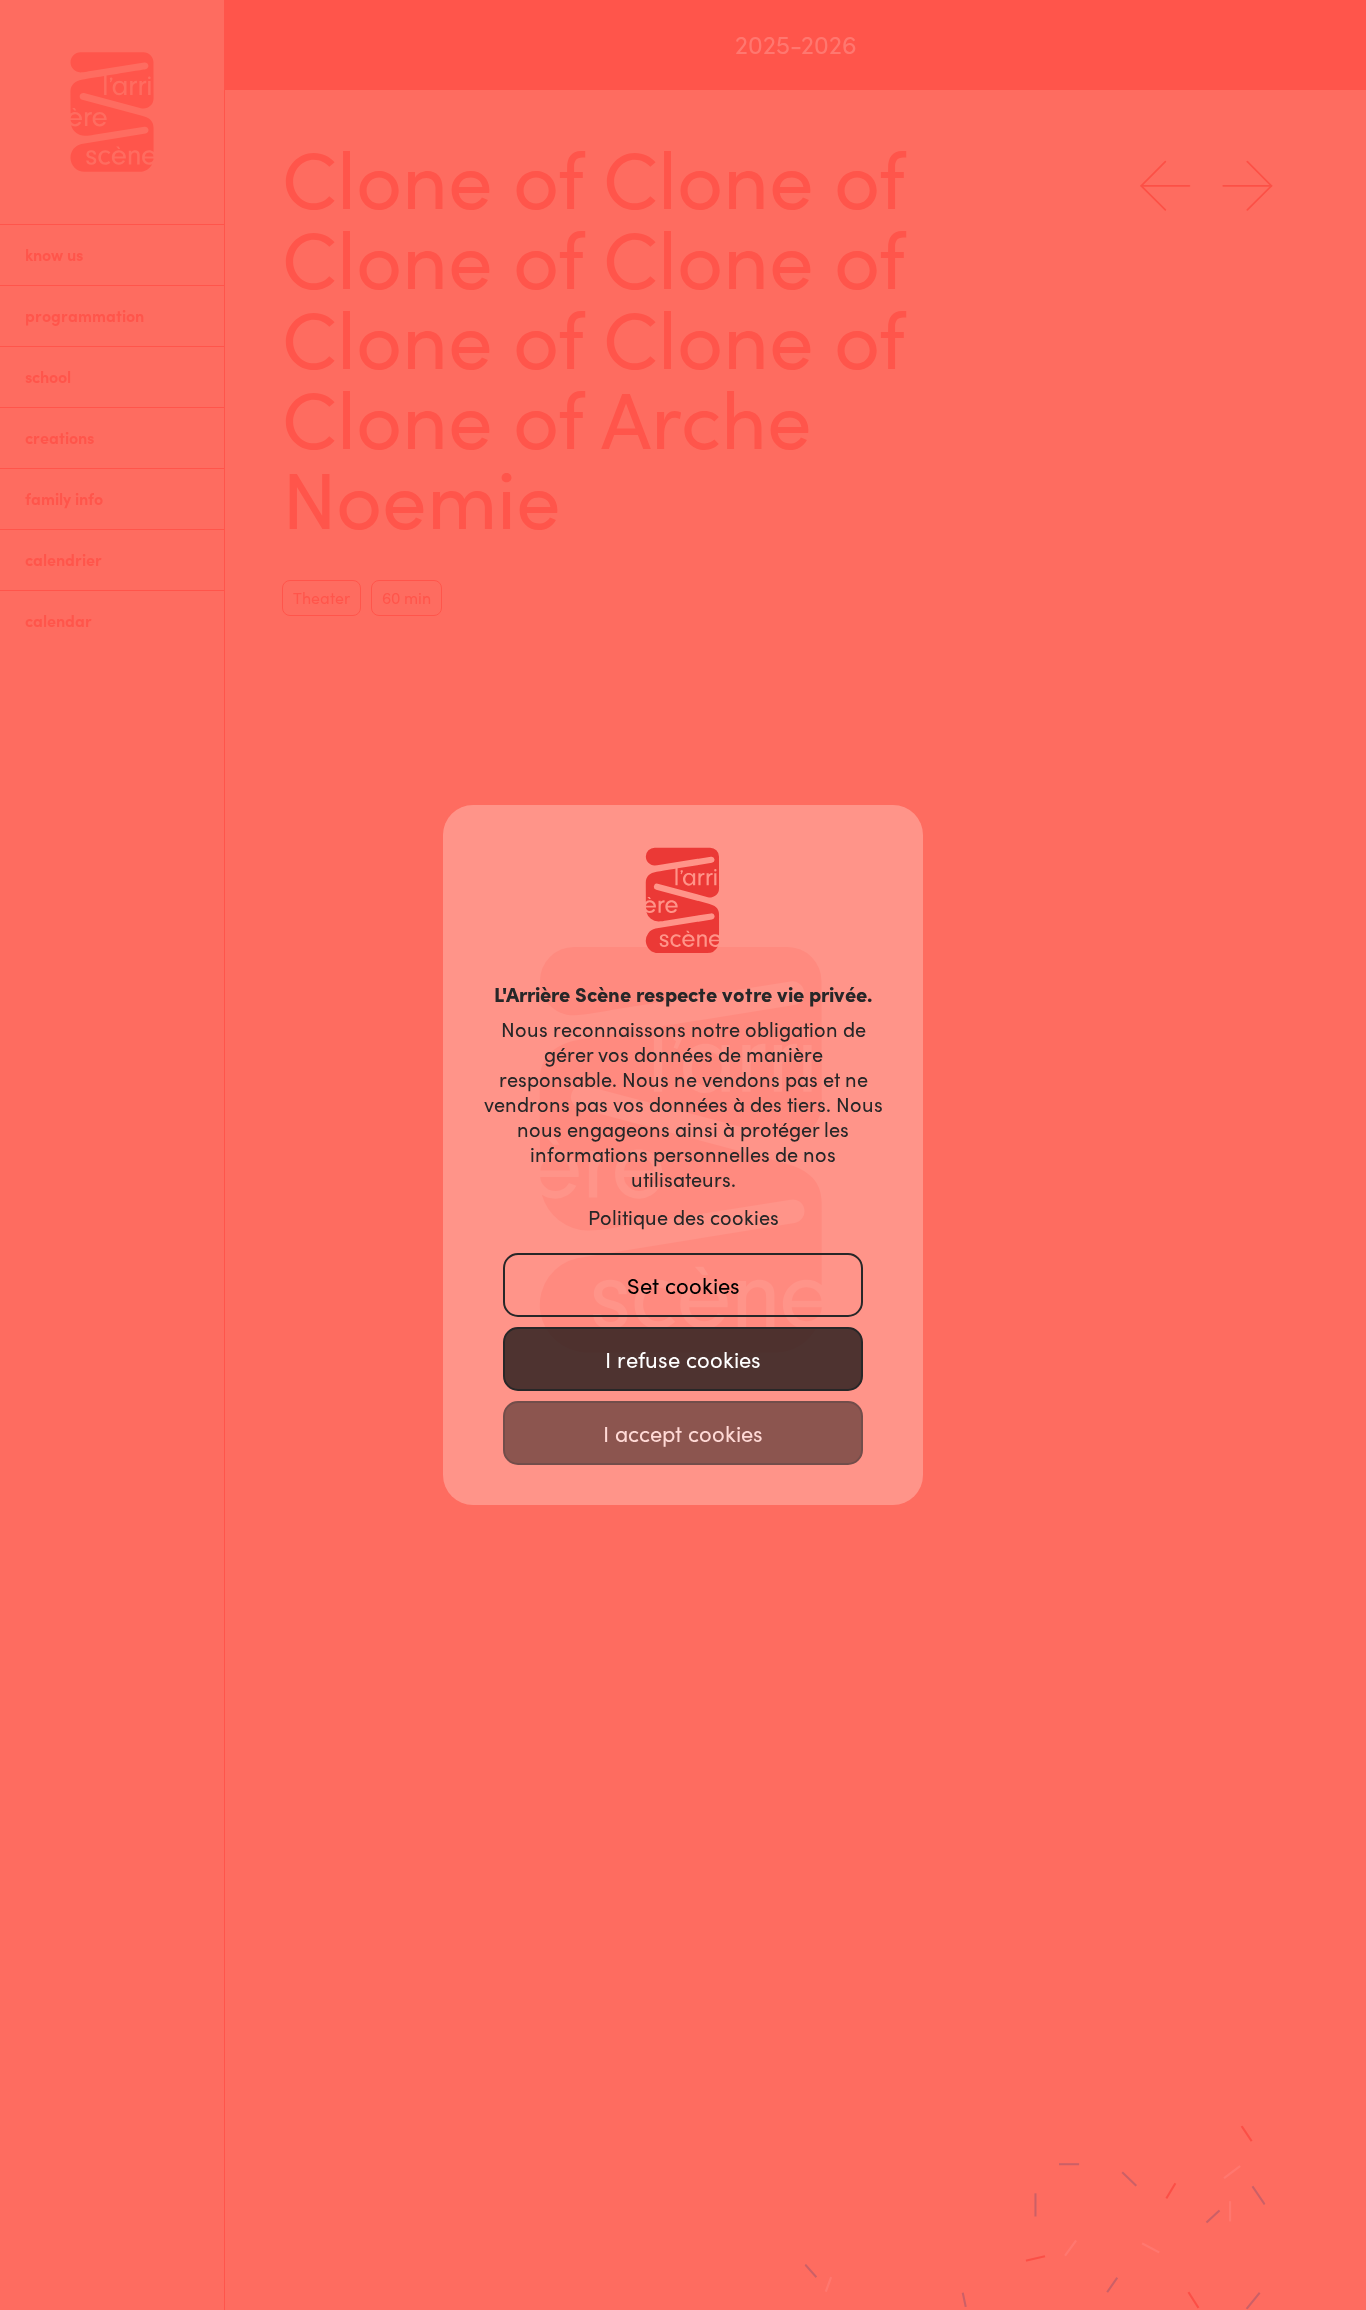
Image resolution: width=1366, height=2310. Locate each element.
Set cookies (683, 1286)
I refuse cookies (683, 1360)
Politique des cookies (683, 1218)
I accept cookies (683, 1434)
